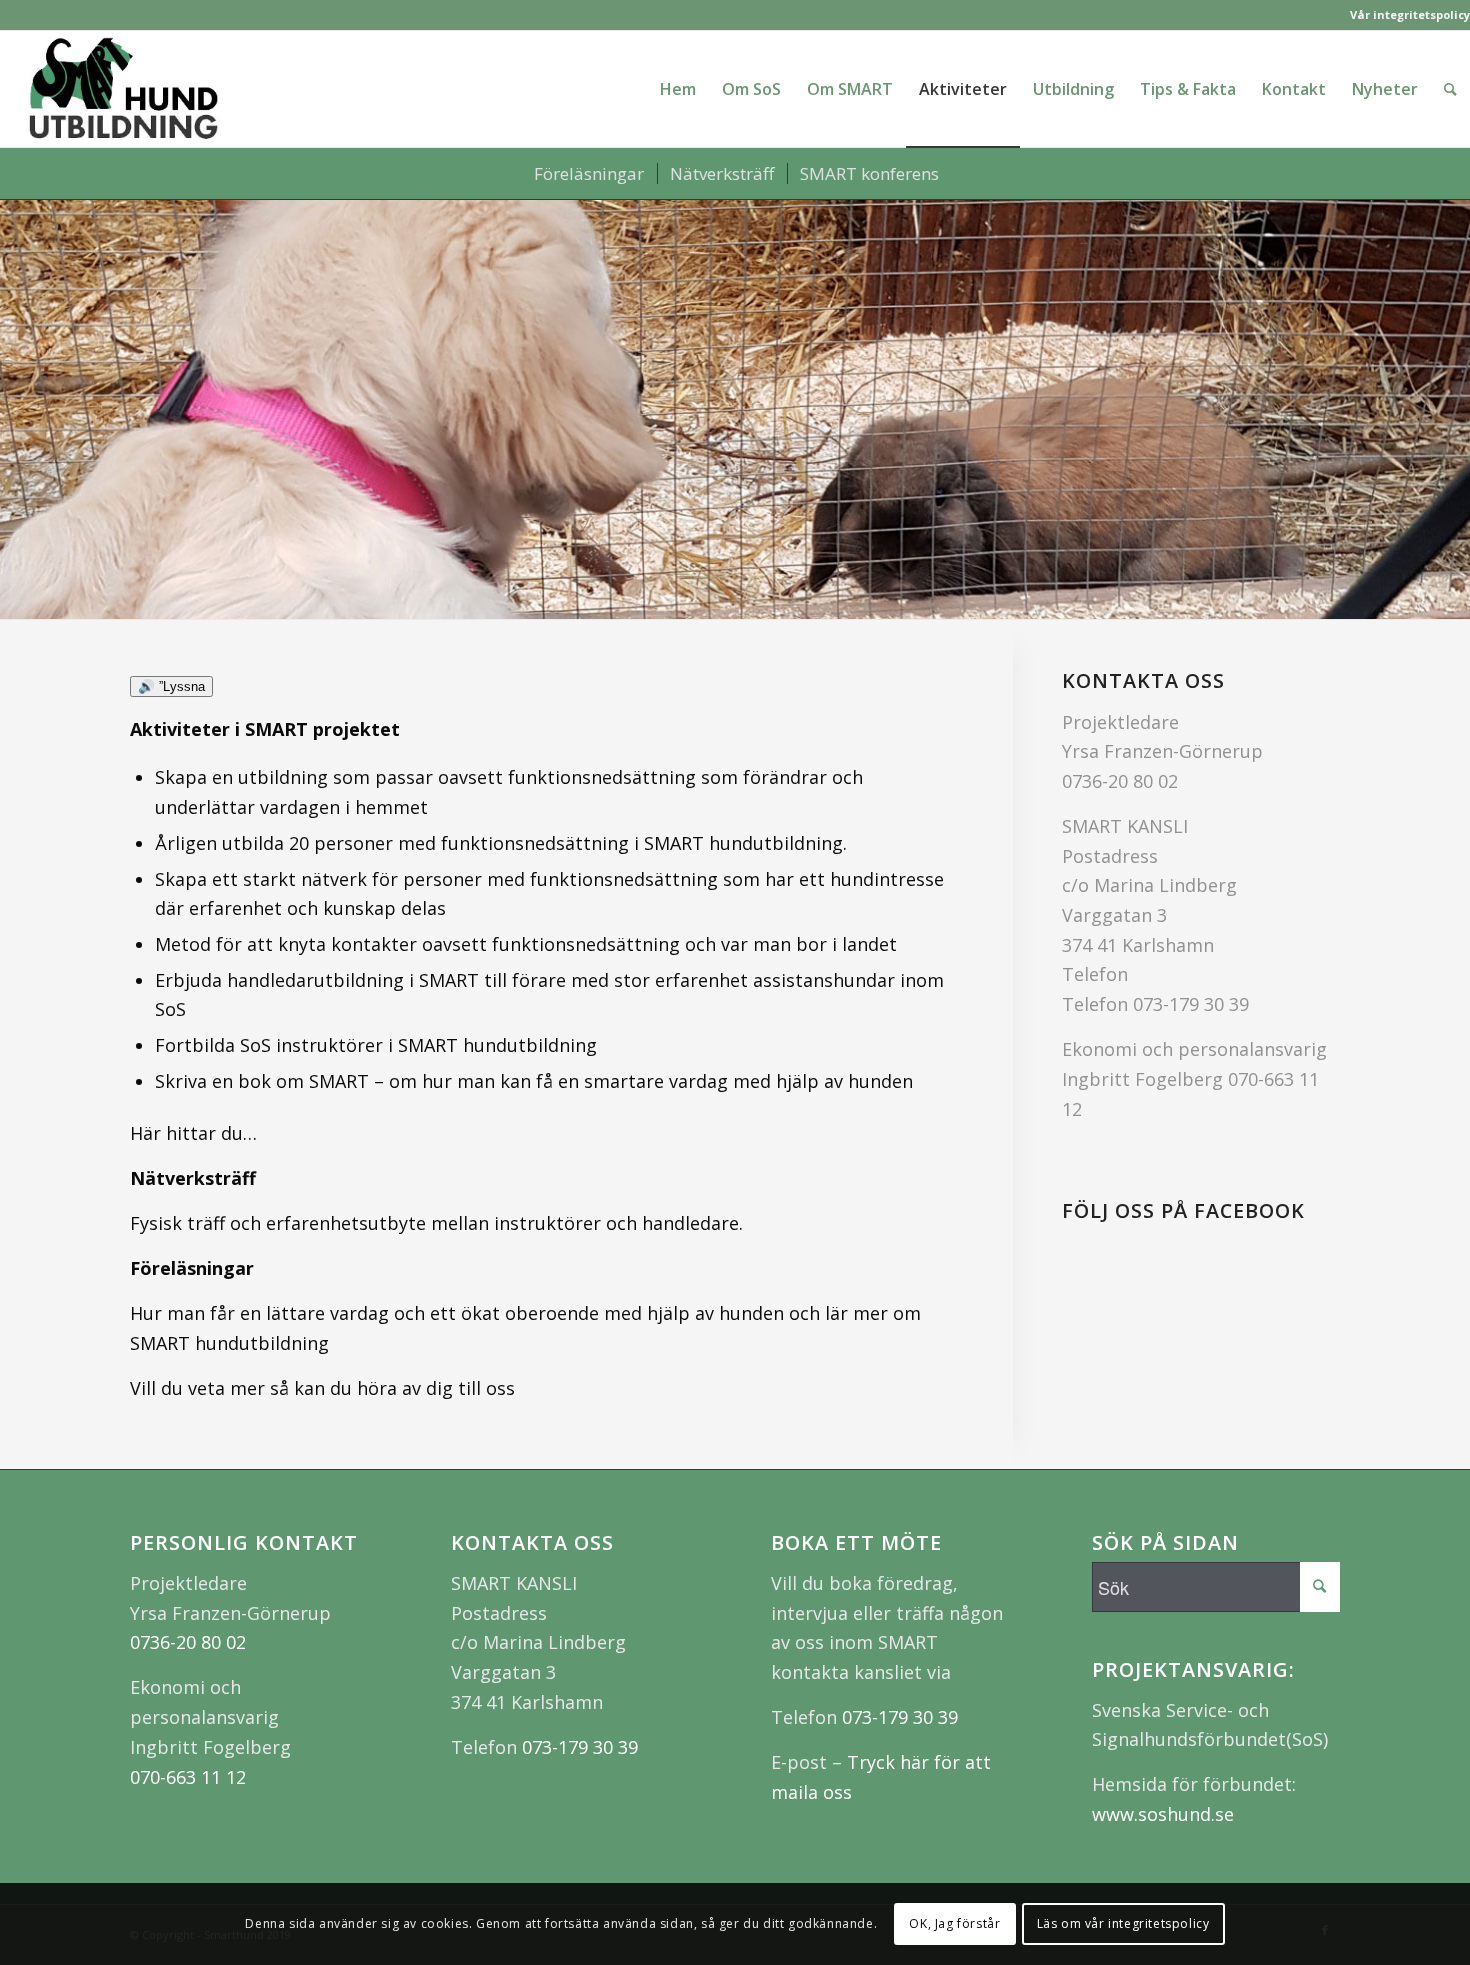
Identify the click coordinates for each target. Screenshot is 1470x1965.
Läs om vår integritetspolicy (1123, 1923)
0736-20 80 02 (1120, 781)
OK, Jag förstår (954, 1923)
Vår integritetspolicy (1410, 14)
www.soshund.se (1163, 1814)
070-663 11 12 (188, 1777)
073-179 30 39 (1191, 1004)
